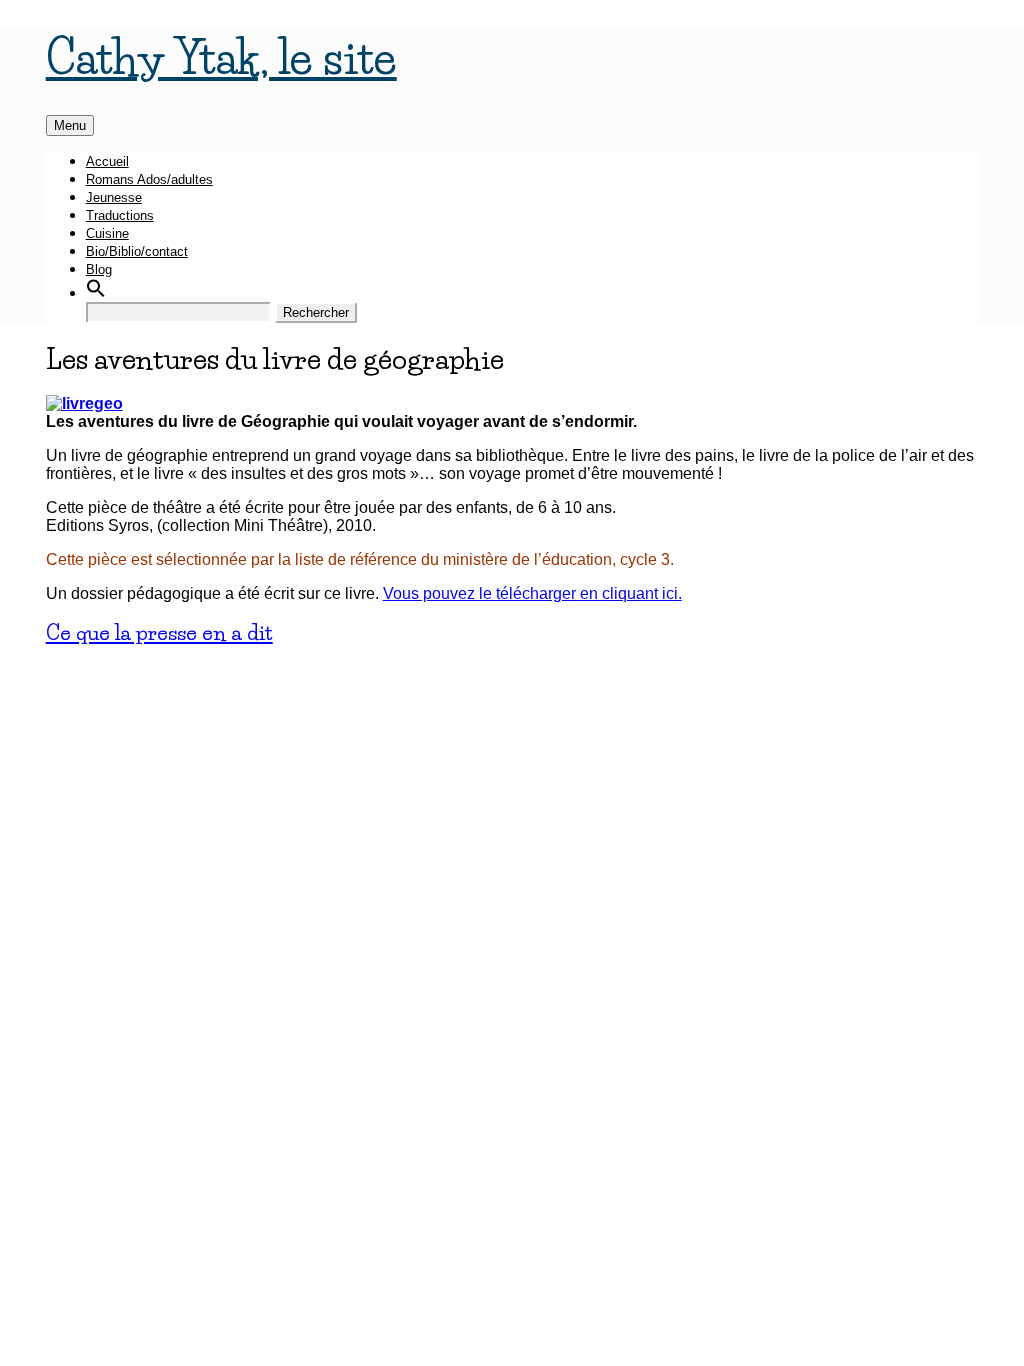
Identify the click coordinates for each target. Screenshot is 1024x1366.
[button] (96, 293)
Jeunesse (114, 197)
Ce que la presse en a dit (159, 632)
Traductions (120, 215)
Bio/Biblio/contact (137, 251)
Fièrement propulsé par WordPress (170, 671)
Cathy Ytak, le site (221, 57)
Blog (99, 269)
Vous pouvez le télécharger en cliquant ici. (532, 593)
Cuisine (107, 233)
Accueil (107, 161)
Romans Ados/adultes (149, 179)
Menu (70, 125)
